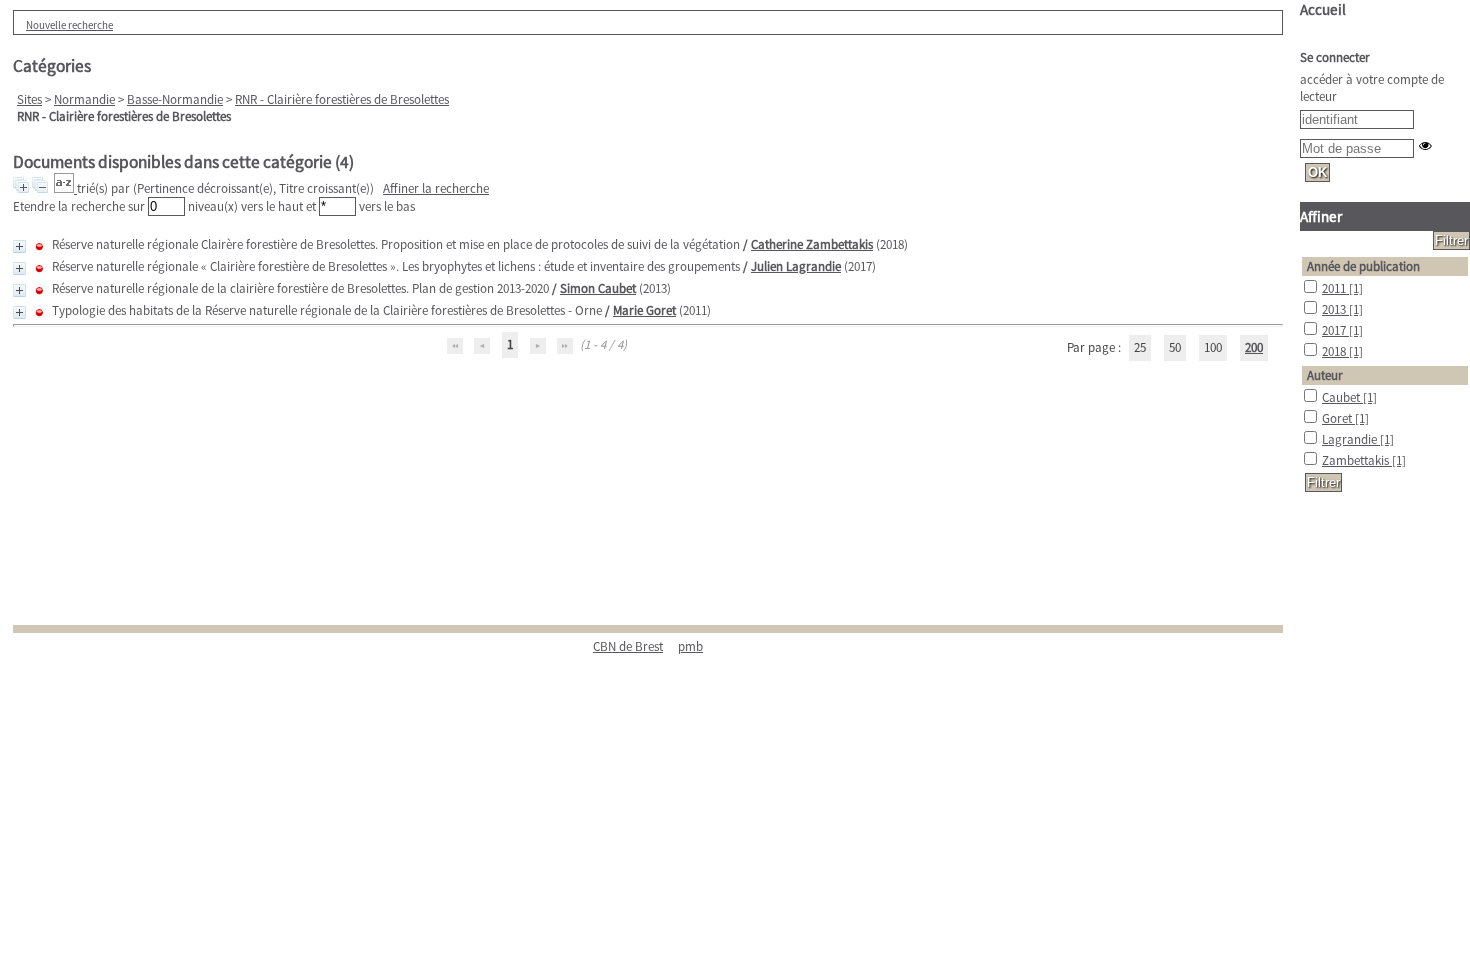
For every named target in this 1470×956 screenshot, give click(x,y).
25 (1140, 347)
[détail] (19, 246)
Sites (29, 99)
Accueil (1323, 9)
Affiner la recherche (436, 188)
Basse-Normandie (175, 99)
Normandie (84, 99)
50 (1175, 347)
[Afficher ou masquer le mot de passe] (1425, 145)
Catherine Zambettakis (812, 244)
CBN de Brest (628, 646)
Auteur (1325, 375)
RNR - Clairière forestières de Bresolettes (342, 99)
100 (1213, 347)
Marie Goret (644, 310)
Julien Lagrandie (796, 266)
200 (1254, 347)
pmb (690, 646)
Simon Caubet (598, 288)
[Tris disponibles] (65, 188)
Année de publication (1363, 266)
